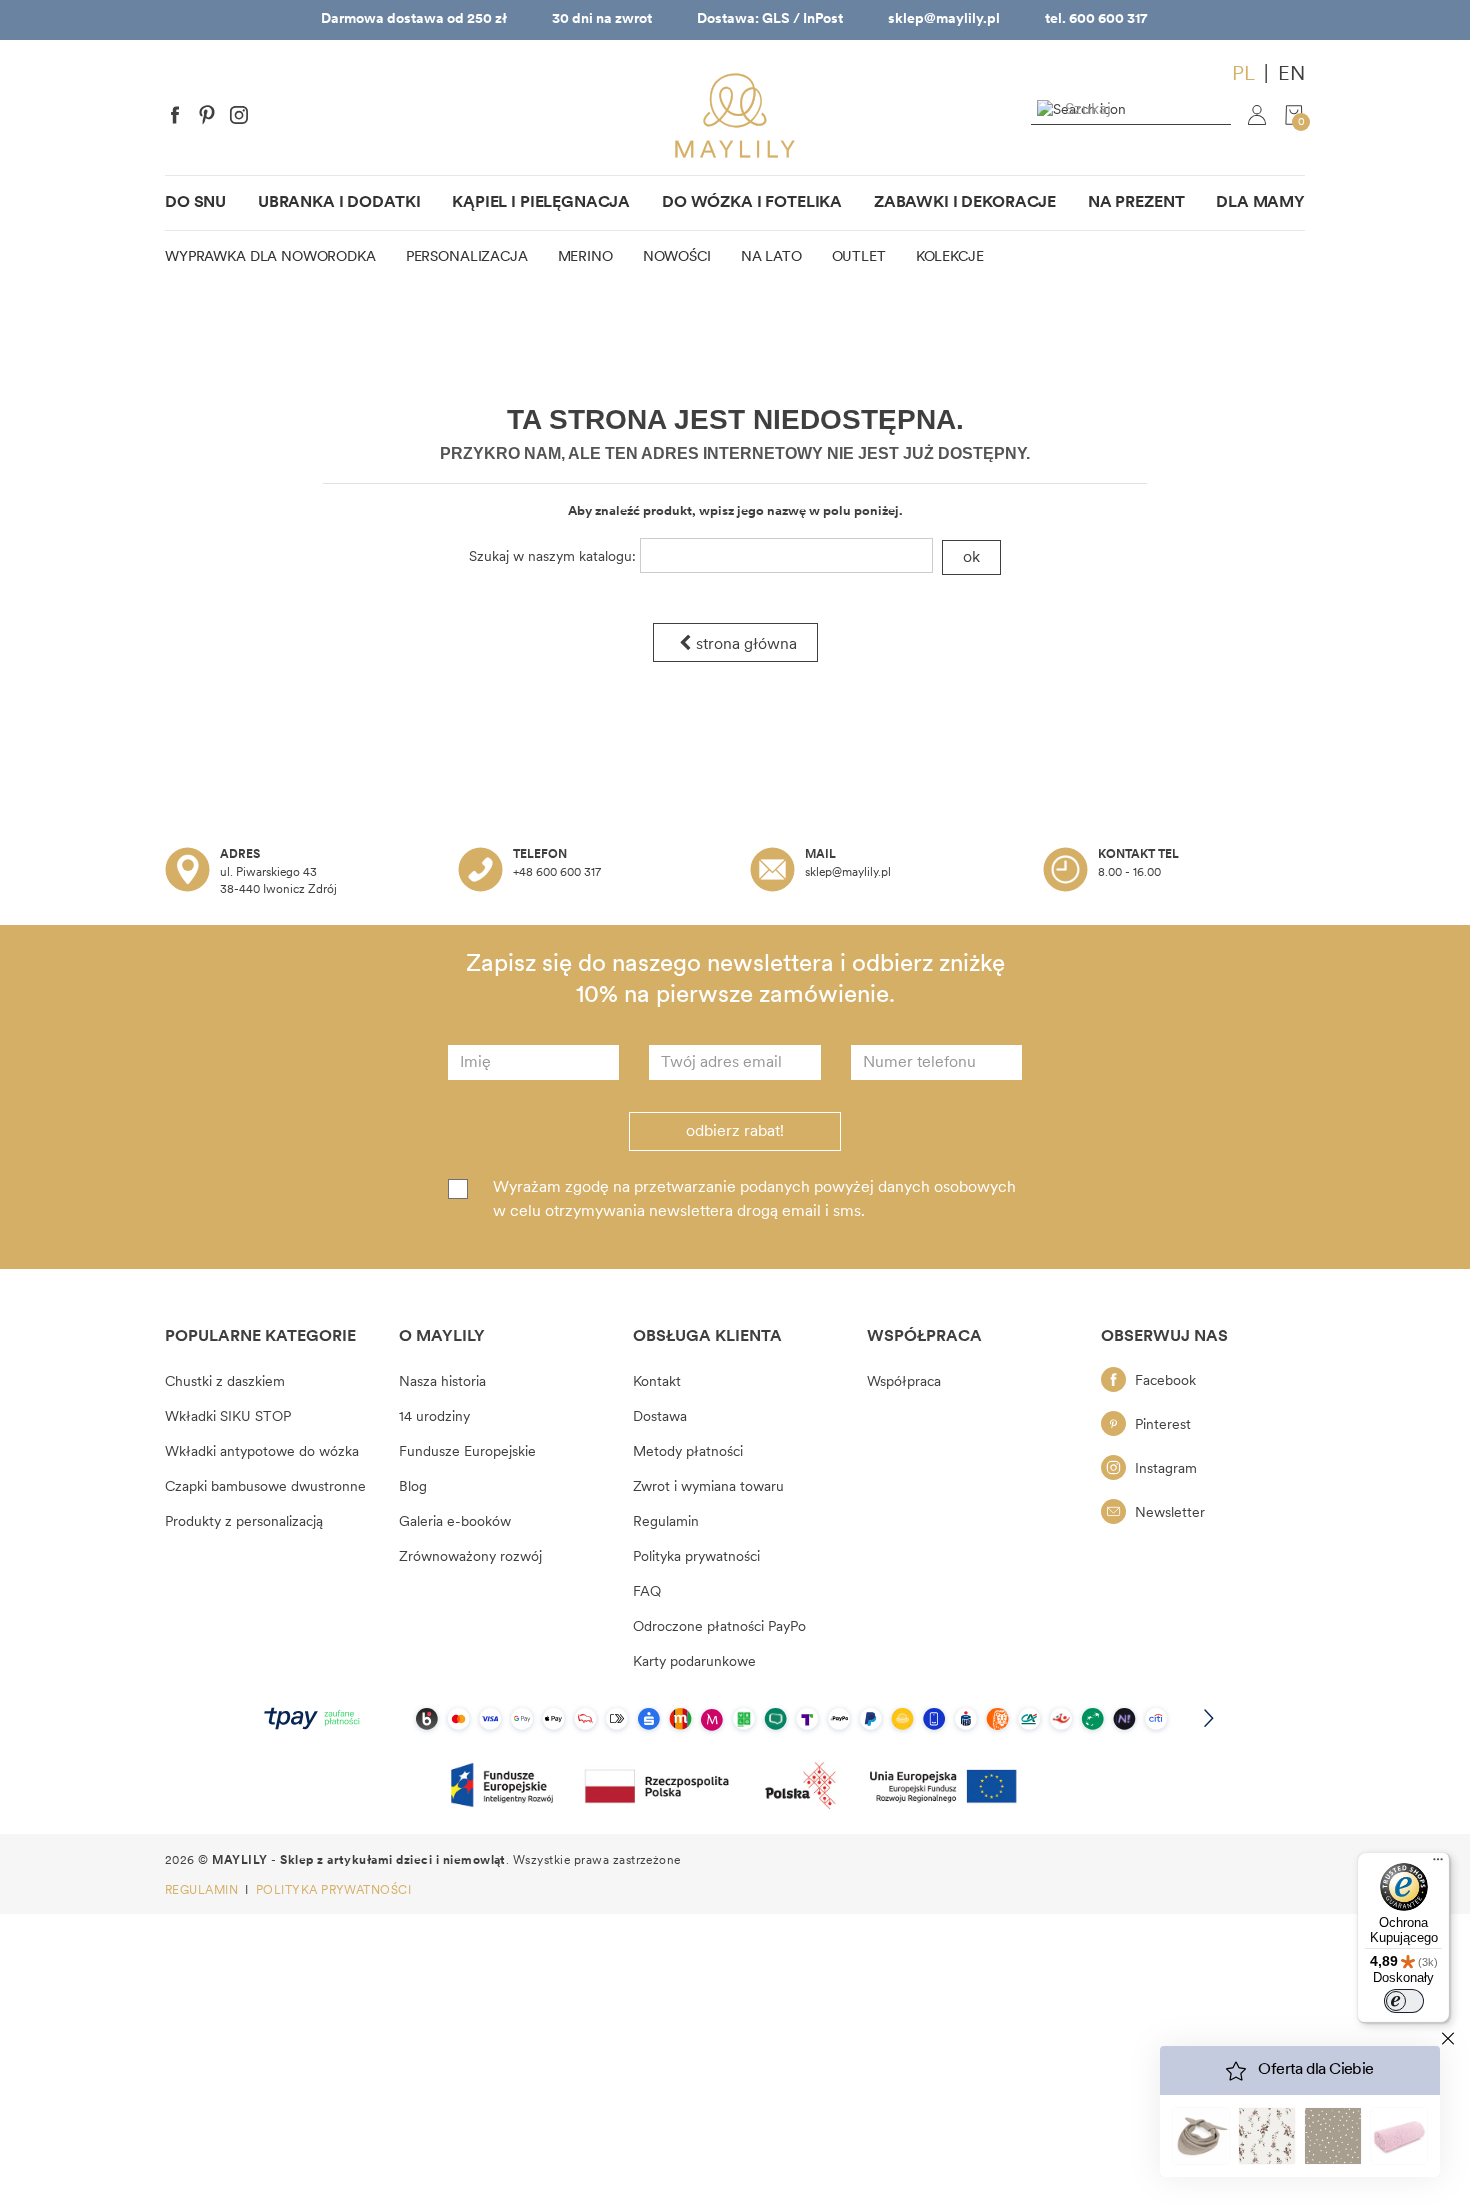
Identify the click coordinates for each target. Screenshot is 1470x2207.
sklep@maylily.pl (944, 19)
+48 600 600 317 (557, 873)
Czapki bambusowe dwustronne (265, 1487)
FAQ (647, 1592)
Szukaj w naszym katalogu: (552, 557)
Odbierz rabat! (735, 1132)
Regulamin (666, 1522)
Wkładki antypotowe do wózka (262, 1452)
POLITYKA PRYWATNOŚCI (334, 1891)
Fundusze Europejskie (467, 1452)
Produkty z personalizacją (244, 1522)
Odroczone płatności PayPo (719, 1627)
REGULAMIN (203, 1891)
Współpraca (904, 1382)
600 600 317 (1108, 19)
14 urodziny (434, 1417)
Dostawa (660, 1417)
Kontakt (657, 1382)
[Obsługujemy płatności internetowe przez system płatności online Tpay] (735, 1718)
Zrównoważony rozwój (470, 1557)
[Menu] (1438, 1864)
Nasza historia (442, 1382)
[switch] (1404, 2001)
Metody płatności (688, 1452)
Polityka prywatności (696, 1557)
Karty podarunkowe (694, 1662)
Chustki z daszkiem (225, 1382)
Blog (413, 1487)
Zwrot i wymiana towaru (708, 1487)
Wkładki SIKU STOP (228, 1417)
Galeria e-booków (455, 1522)
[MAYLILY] (735, 115)
